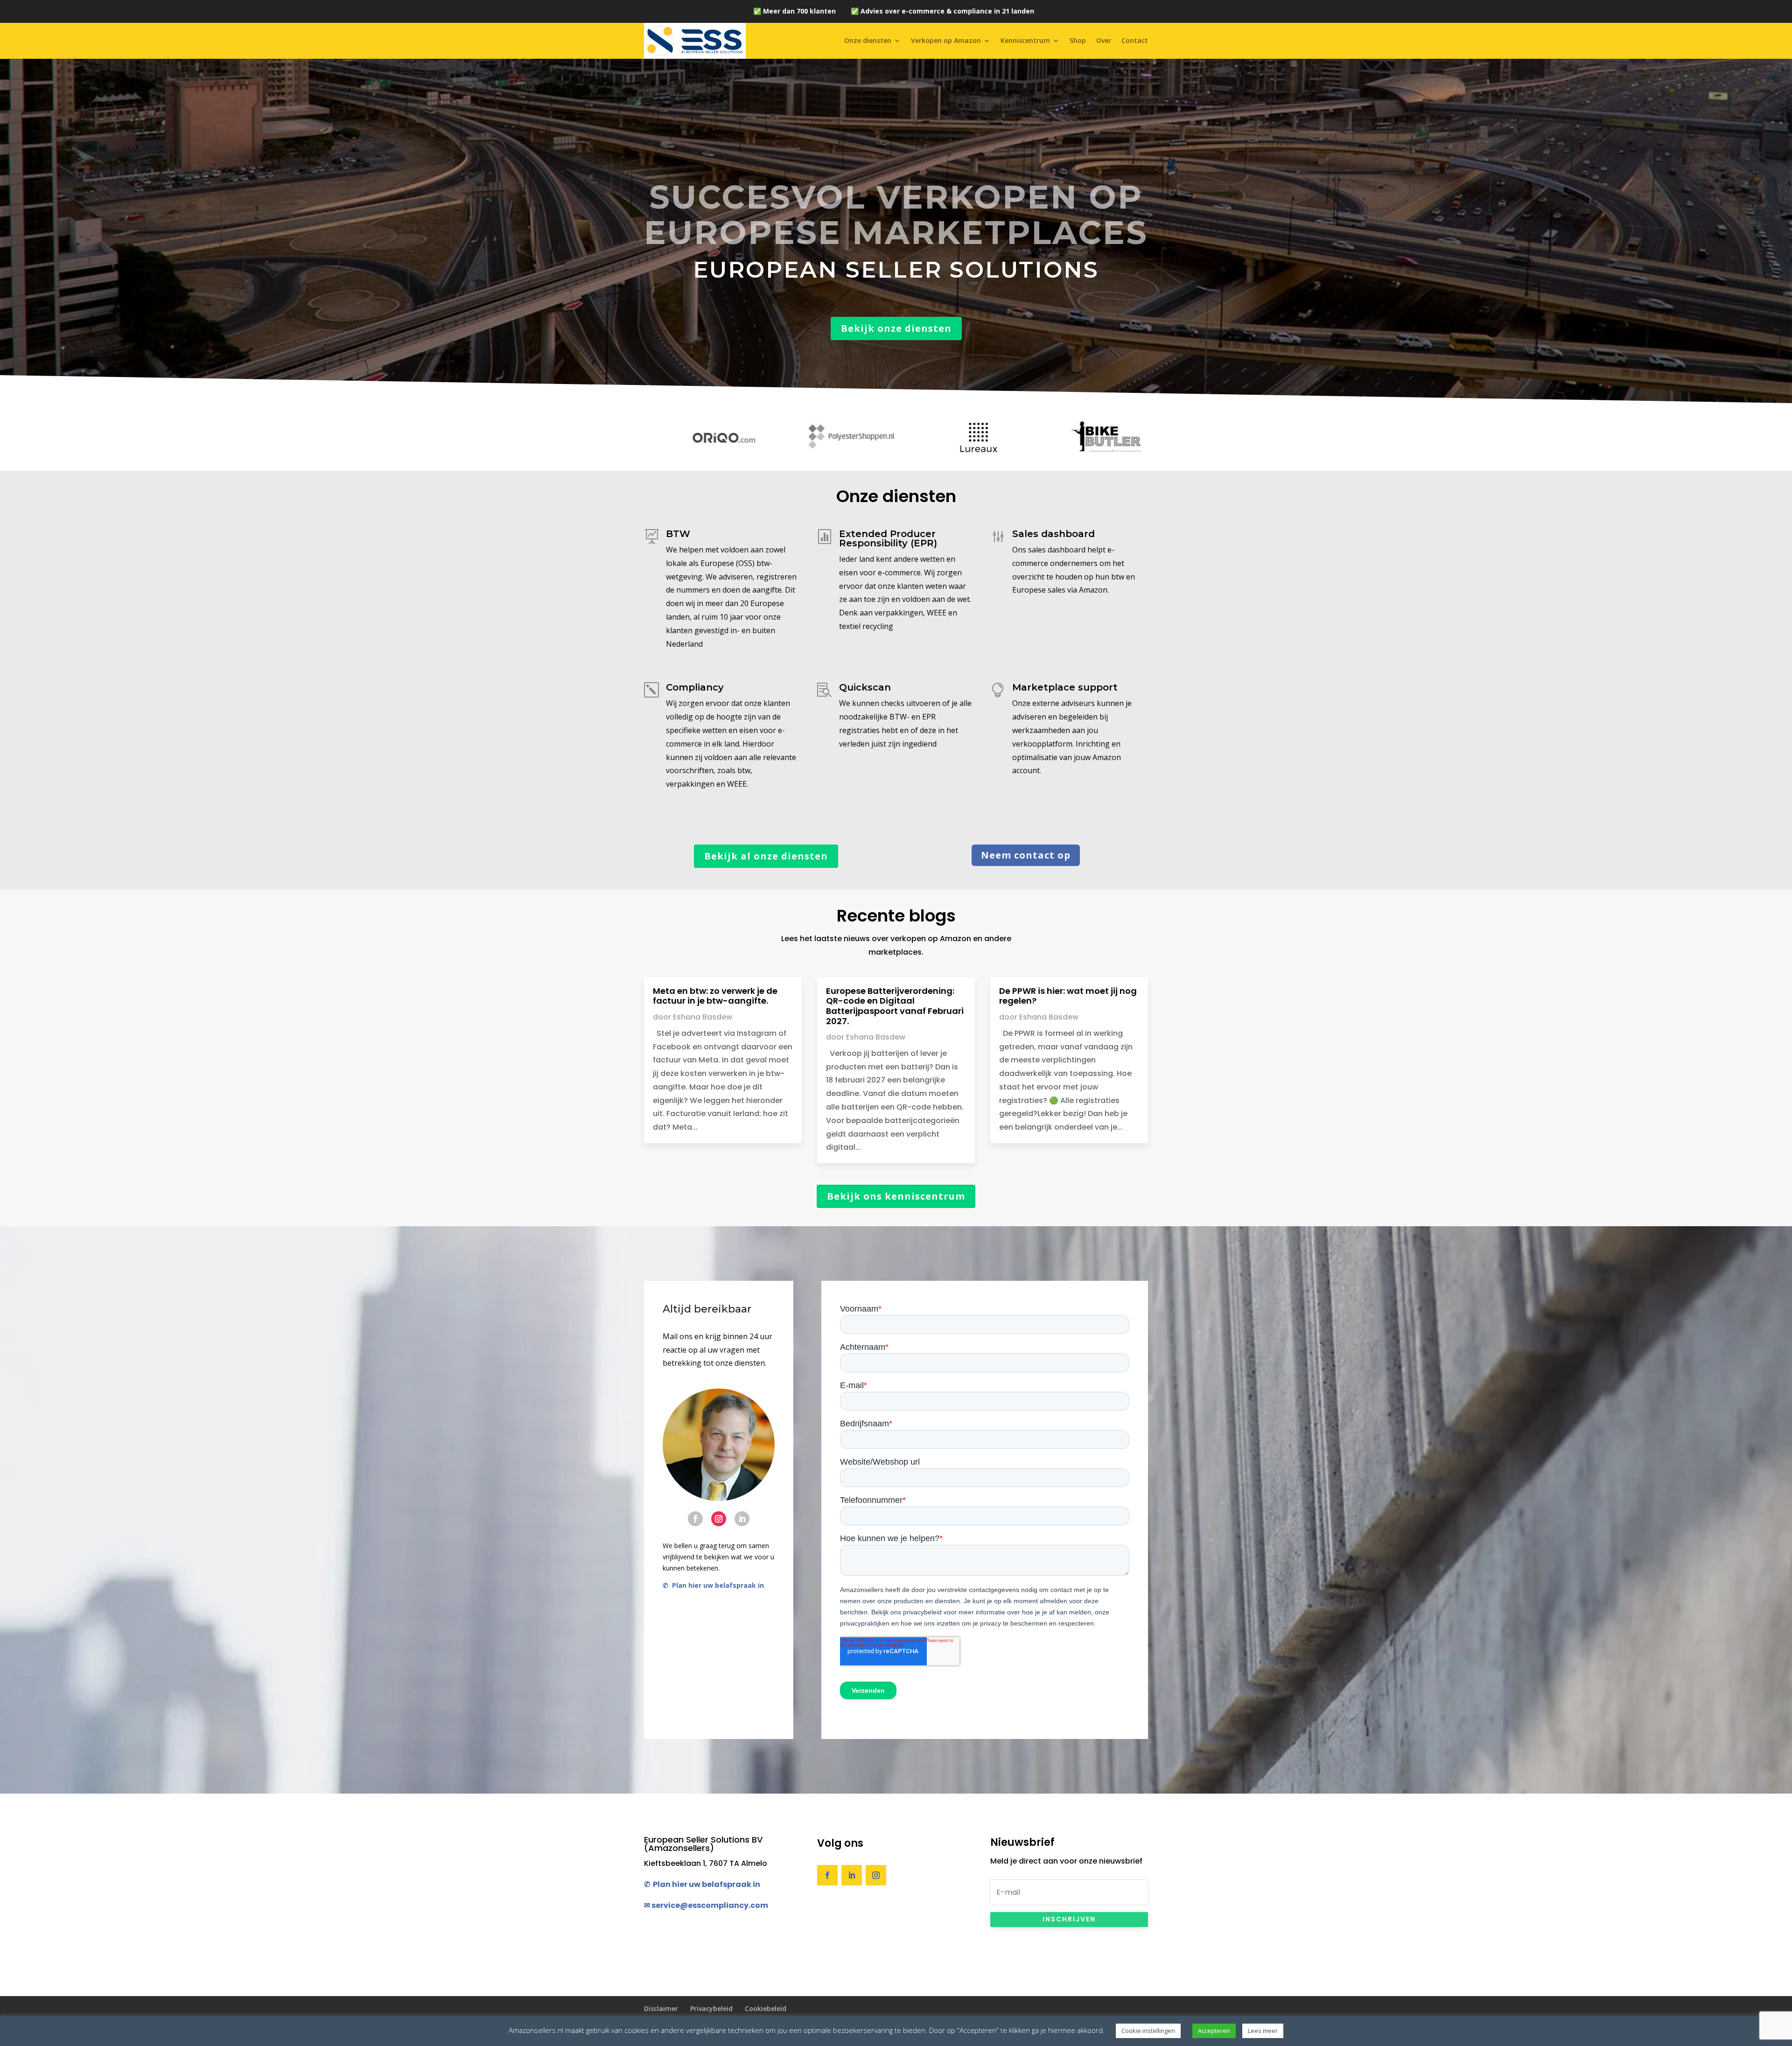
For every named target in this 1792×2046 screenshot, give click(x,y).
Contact (1135, 40)
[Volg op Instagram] (719, 1519)
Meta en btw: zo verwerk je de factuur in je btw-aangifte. (715, 996)
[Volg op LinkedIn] (742, 1519)
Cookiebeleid (766, 2008)
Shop (1078, 40)
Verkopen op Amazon (946, 40)
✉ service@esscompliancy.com (706, 1905)
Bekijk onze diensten (896, 328)
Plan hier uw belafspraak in (716, 1585)
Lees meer (1263, 2031)
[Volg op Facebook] (695, 1519)
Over (1104, 40)
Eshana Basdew (703, 1017)
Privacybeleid (711, 2008)
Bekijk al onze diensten (766, 856)
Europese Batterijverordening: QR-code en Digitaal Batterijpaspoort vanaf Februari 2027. (895, 1006)
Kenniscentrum (1025, 40)
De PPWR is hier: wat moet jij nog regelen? (1068, 996)
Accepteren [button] (1214, 2031)
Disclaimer (661, 2008)
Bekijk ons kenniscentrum (896, 1196)
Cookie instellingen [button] (1148, 2031)
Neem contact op (1026, 855)
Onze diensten (868, 40)
